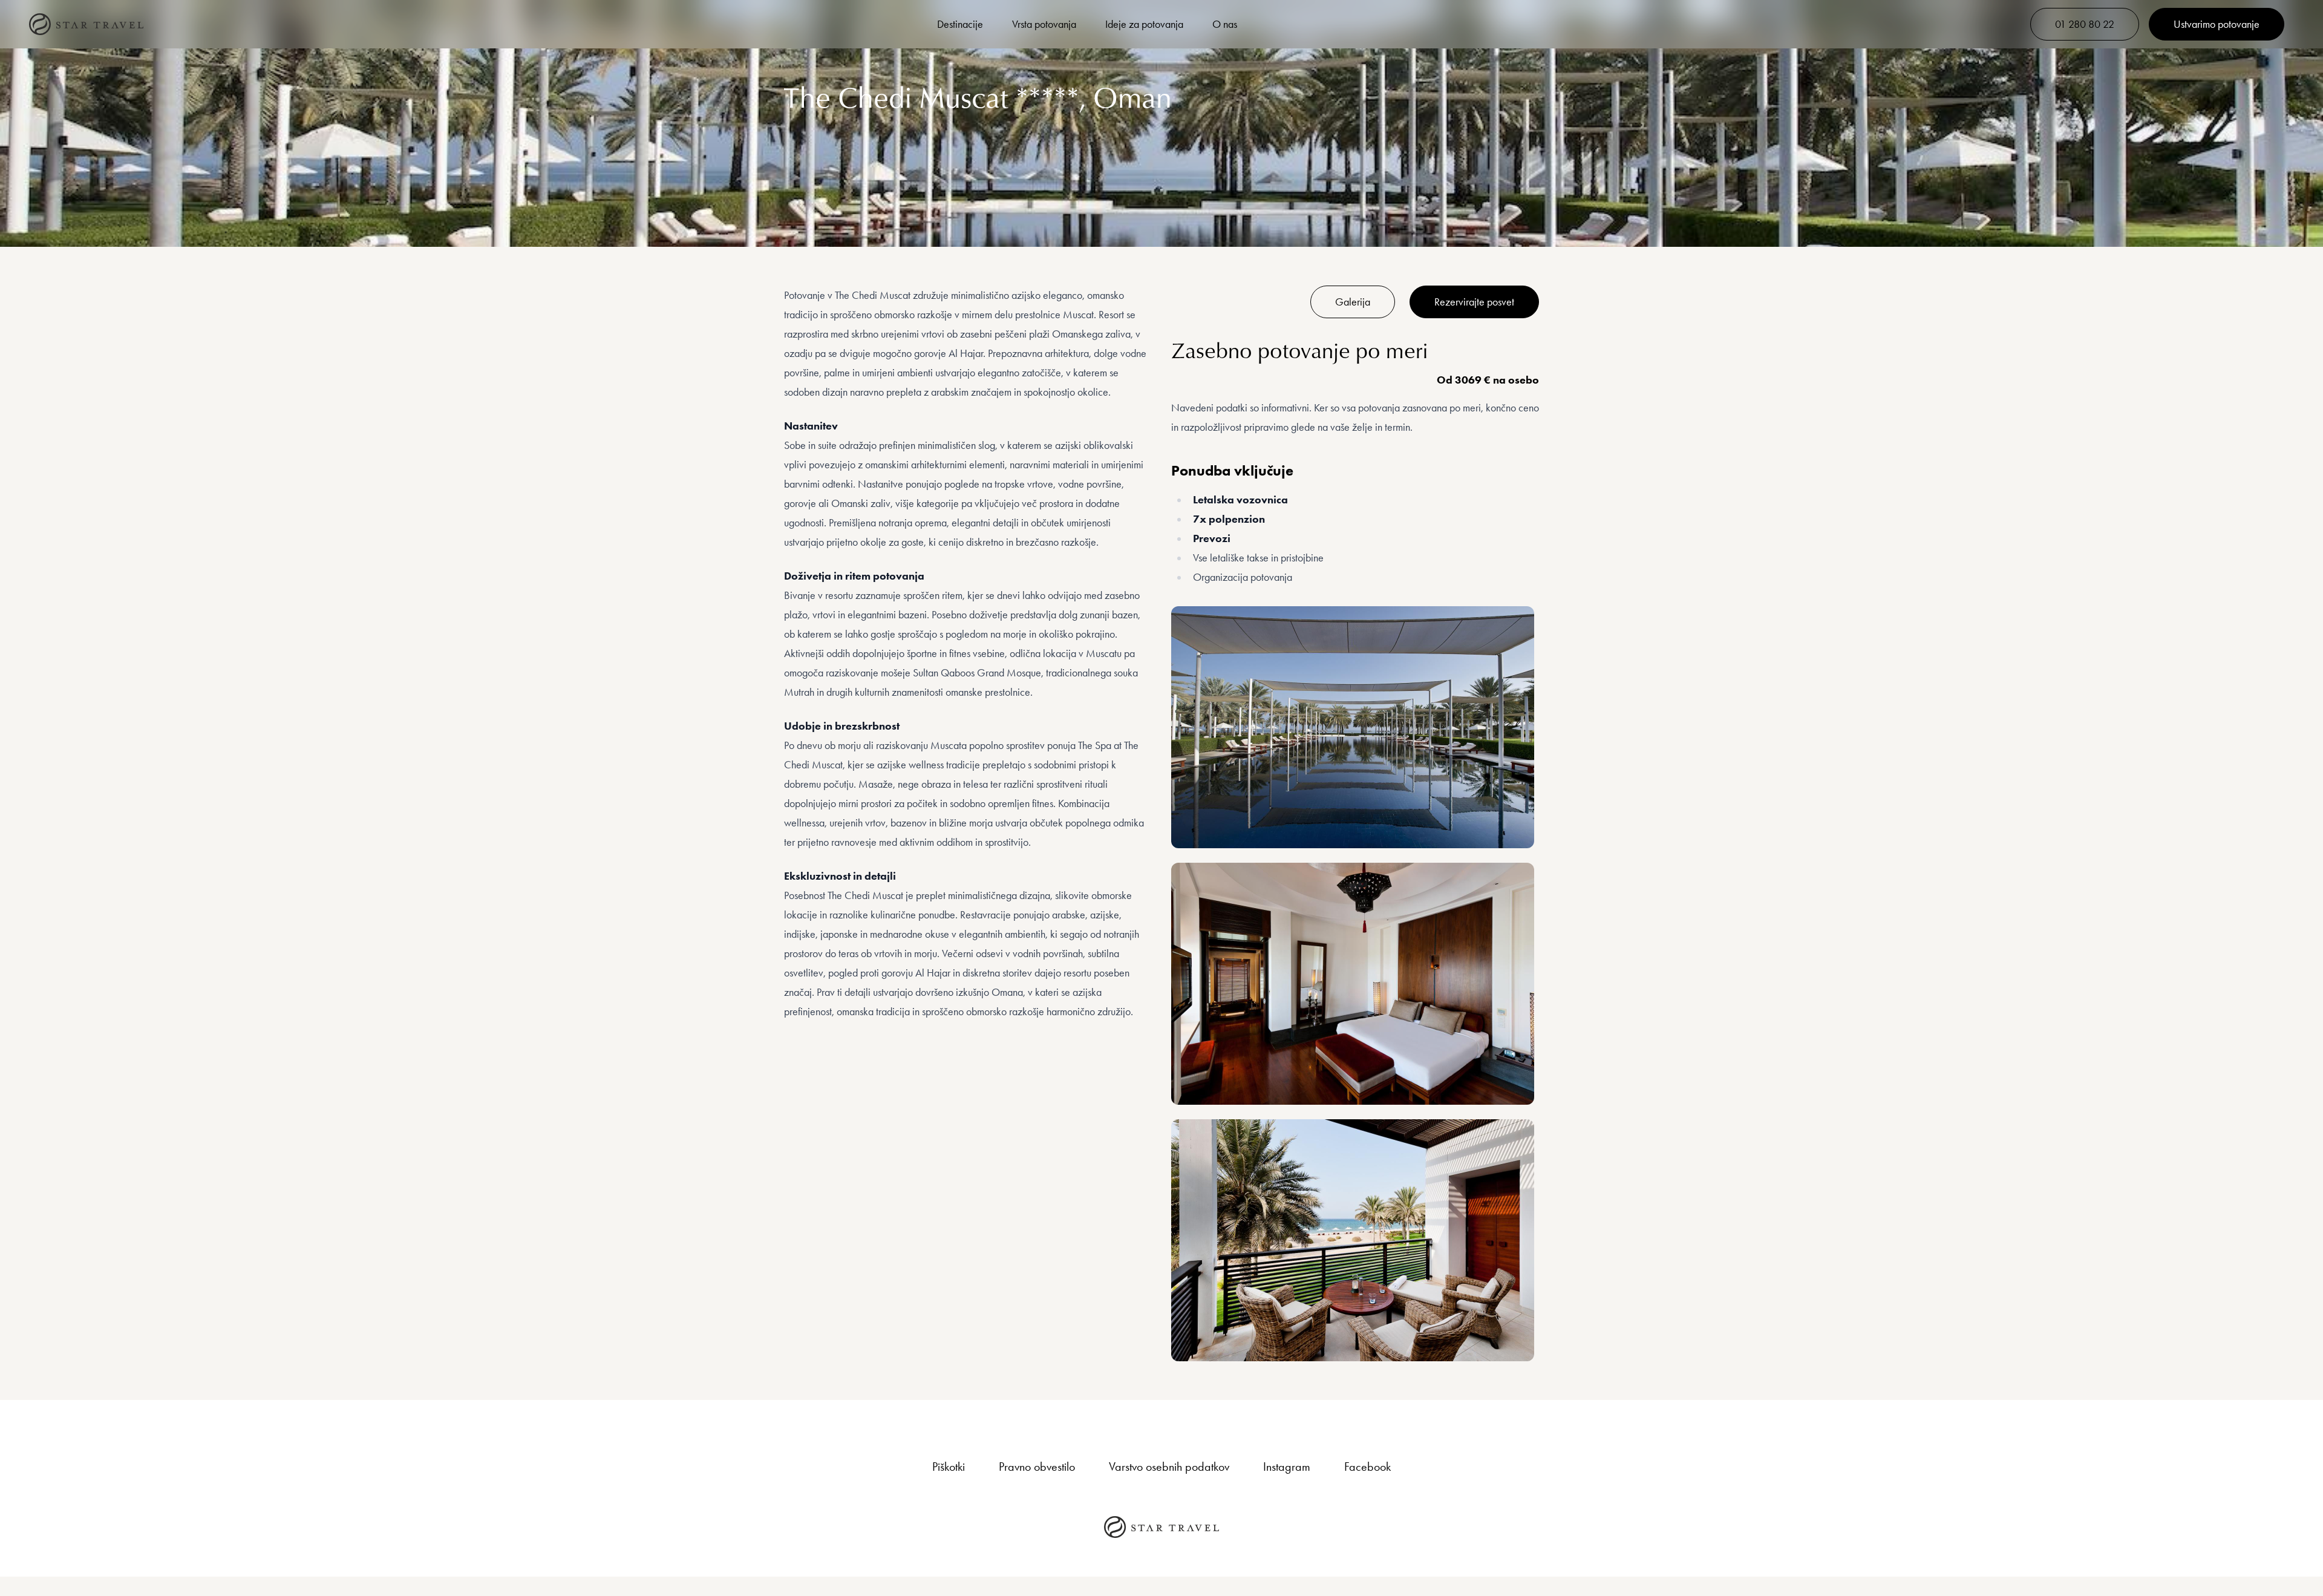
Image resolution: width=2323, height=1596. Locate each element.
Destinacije (960, 24)
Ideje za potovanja (1144, 24)
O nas (1225, 24)
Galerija (1353, 302)
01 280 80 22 (2085, 24)
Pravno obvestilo (1037, 1467)
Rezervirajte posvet (1474, 302)
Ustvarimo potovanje (2217, 24)
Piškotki (949, 1467)
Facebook (1367, 1467)
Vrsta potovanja (1044, 24)
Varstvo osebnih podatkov (1169, 1467)
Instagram (1287, 1467)
